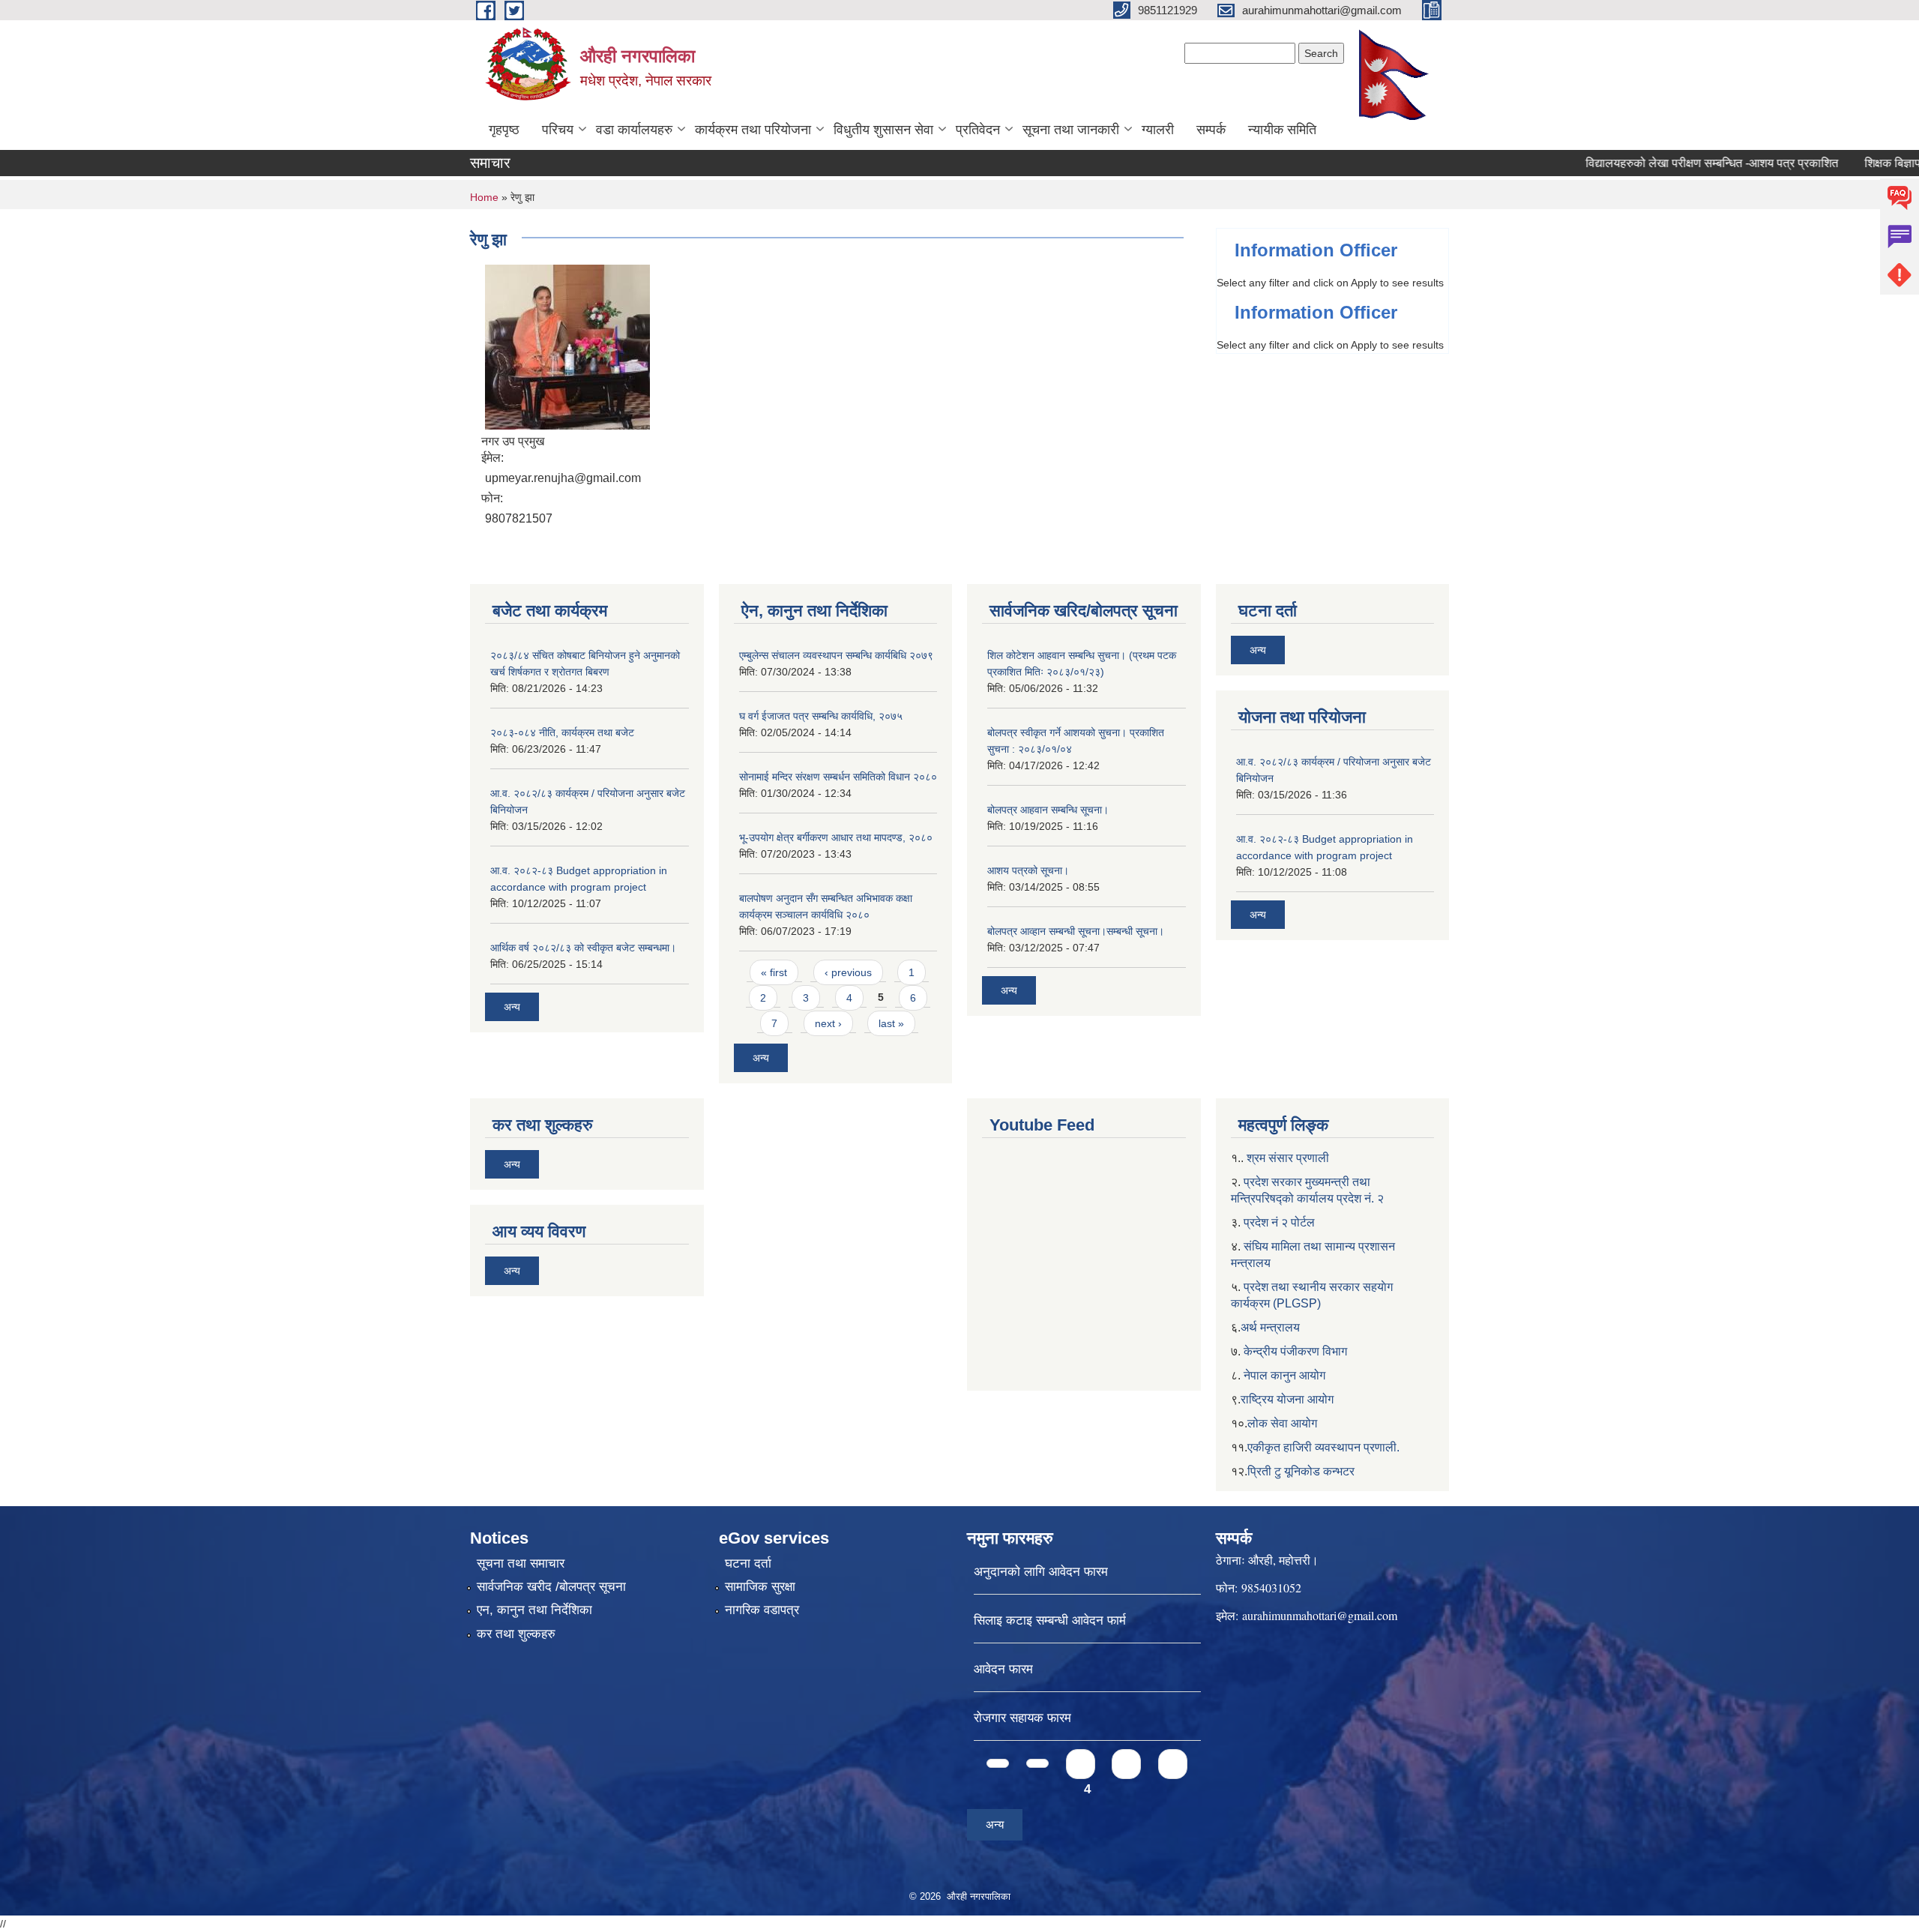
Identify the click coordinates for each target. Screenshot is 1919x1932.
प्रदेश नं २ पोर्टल (1279, 1222)
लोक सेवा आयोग (1282, 1423)
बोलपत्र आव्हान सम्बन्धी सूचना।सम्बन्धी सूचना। (1076, 931)
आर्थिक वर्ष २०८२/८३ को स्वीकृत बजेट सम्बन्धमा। (583, 948)
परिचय (558, 130)
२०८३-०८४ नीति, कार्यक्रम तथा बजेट (562, 732)
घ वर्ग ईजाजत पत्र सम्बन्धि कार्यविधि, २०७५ (821, 716)
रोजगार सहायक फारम (1022, 1718)
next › (828, 1023)
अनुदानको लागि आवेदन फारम (1041, 1572)
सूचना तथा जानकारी (1071, 130)
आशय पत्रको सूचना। (1028, 870)
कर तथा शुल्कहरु (516, 1634)
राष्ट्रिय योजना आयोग (1287, 1399)
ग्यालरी (1158, 130)
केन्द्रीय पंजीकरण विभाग (1295, 1351)
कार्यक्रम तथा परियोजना (753, 130)
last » (891, 1023)
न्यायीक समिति (1282, 130)
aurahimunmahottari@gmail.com (1320, 1615)
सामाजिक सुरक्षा (760, 1587)
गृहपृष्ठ (504, 130)
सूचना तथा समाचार (521, 1564)
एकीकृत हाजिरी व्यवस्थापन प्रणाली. (1323, 1447)
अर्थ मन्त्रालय (1270, 1327)
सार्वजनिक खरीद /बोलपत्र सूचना (551, 1587)
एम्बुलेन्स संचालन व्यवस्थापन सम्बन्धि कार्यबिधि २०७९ (836, 655)
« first (774, 972)
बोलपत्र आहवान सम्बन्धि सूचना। (1048, 810)
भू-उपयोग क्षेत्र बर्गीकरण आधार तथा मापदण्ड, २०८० (836, 837)
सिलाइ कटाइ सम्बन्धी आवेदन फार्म (1050, 1620)
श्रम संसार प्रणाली (1288, 1158)
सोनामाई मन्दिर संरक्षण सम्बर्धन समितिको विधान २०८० (838, 777)
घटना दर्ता (748, 1564)
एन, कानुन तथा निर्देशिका (534, 1610)
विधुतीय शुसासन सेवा (883, 130)
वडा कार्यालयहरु (634, 130)
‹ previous (848, 972)
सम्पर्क (1211, 130)
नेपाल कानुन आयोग (1284, 1375)
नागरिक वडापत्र (762, 1610)
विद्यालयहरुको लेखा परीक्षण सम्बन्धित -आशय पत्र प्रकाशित (1669, 163)
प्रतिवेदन (978, 130)
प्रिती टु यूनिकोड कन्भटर (1301, 1471)
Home (484, 197)
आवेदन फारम (1003, 1669)
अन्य (512, 1007)
